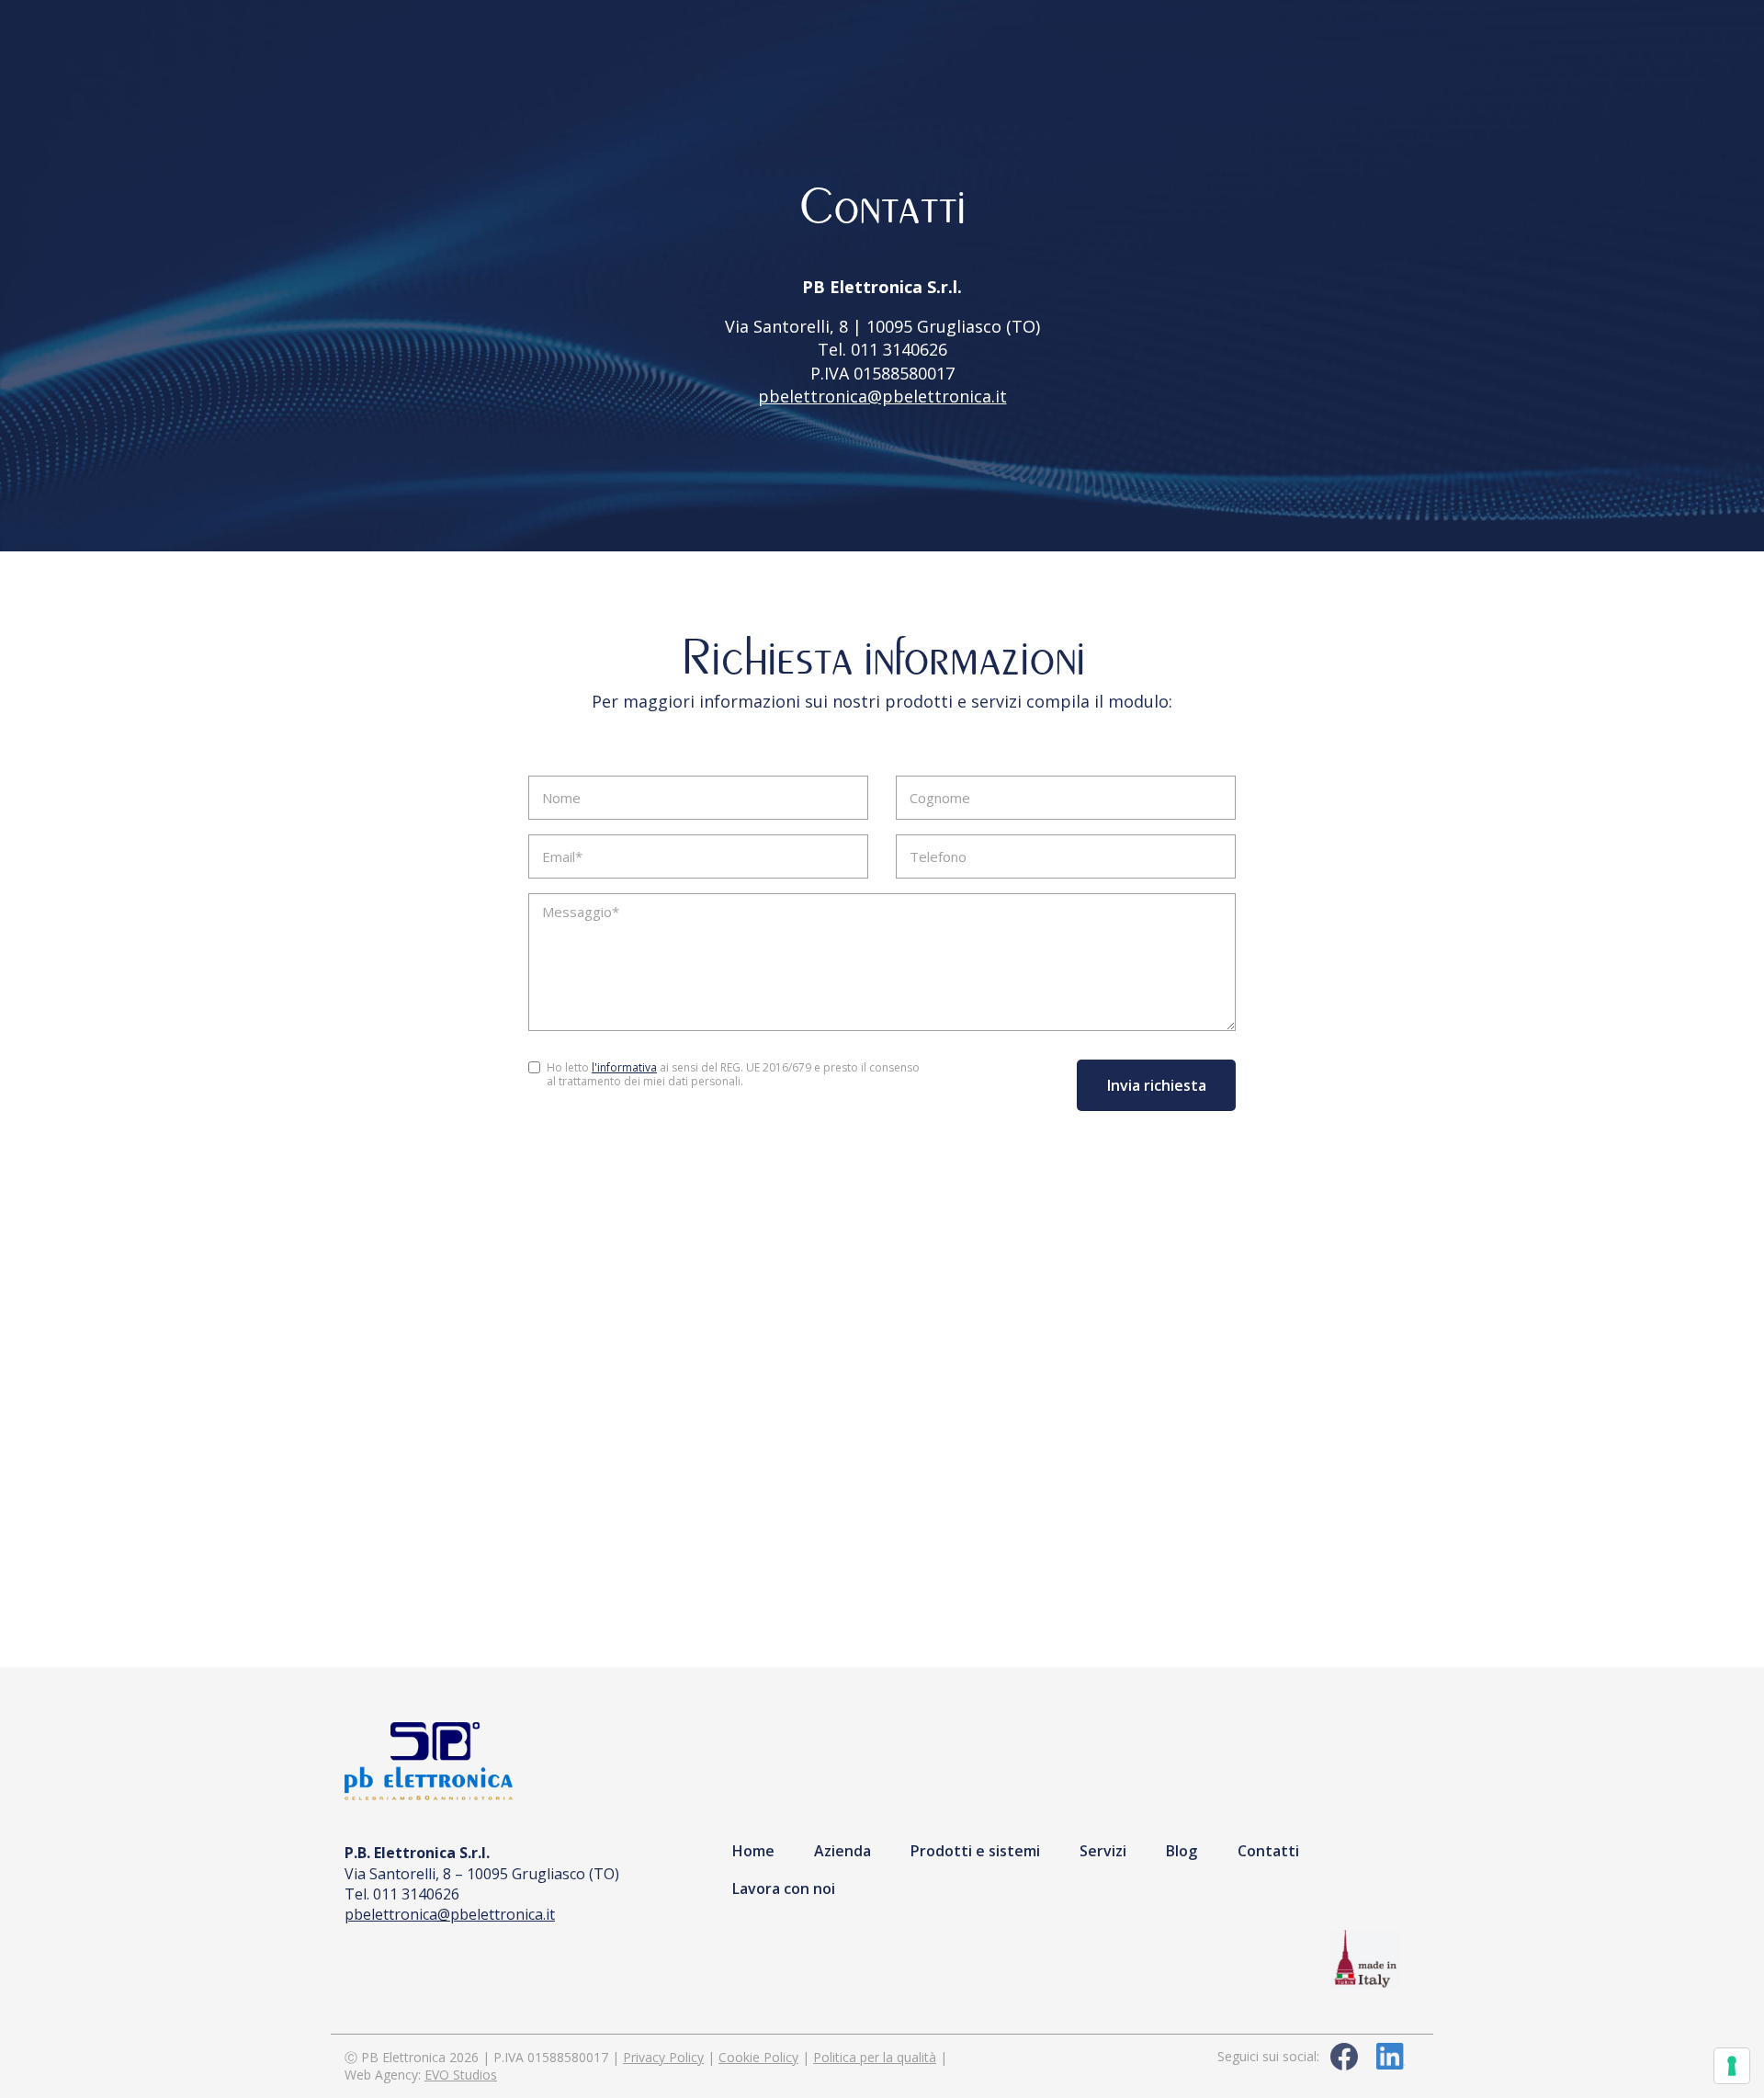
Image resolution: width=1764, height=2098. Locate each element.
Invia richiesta (1156, 1085)
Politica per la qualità (875, 2057)
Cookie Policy (758, 2057)
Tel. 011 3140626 (882, 349)
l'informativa (624, 1067)
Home (753, 1851)
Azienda (842, 1851)
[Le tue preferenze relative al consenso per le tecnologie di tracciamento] (1732, 2066)
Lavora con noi (784, 1888)
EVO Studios (461, 2075)
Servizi (1103, 1851)
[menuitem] (753, 1850)
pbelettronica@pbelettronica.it (882, 396)
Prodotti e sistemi (975, 1851)
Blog (1182, 1851)
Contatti (1268, 1851)
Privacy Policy (663, 2057)
